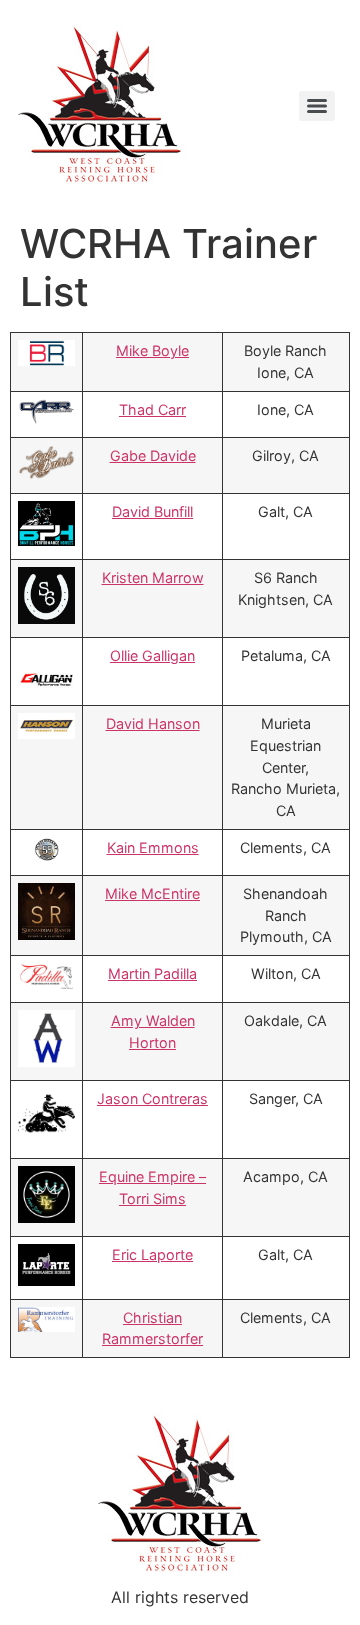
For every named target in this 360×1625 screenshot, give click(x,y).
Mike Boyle (152, 350)
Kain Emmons (153, 847)
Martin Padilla (152, 973)
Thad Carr (152, 409)
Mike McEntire (152, 893)
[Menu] (317, 106)
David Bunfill (152, 511)
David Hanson (153, 723)
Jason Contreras (152, 1098)
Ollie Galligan (152, 655)
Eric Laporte (152, 1254)
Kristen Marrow (153, 577)
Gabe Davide (153, 455)
